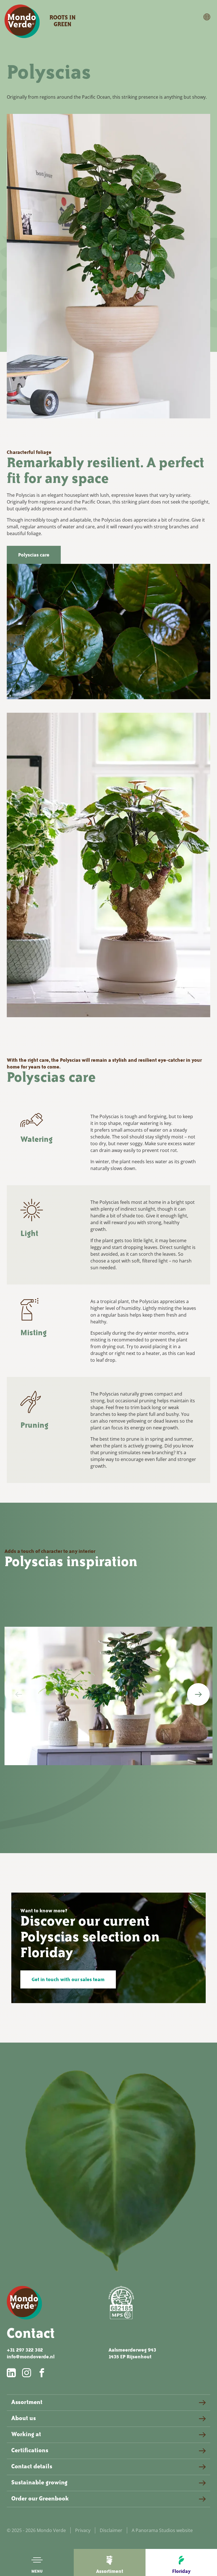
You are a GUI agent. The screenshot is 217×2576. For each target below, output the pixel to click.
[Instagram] (27, 2373)
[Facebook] (42, 2373)
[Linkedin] (12, 2373)
